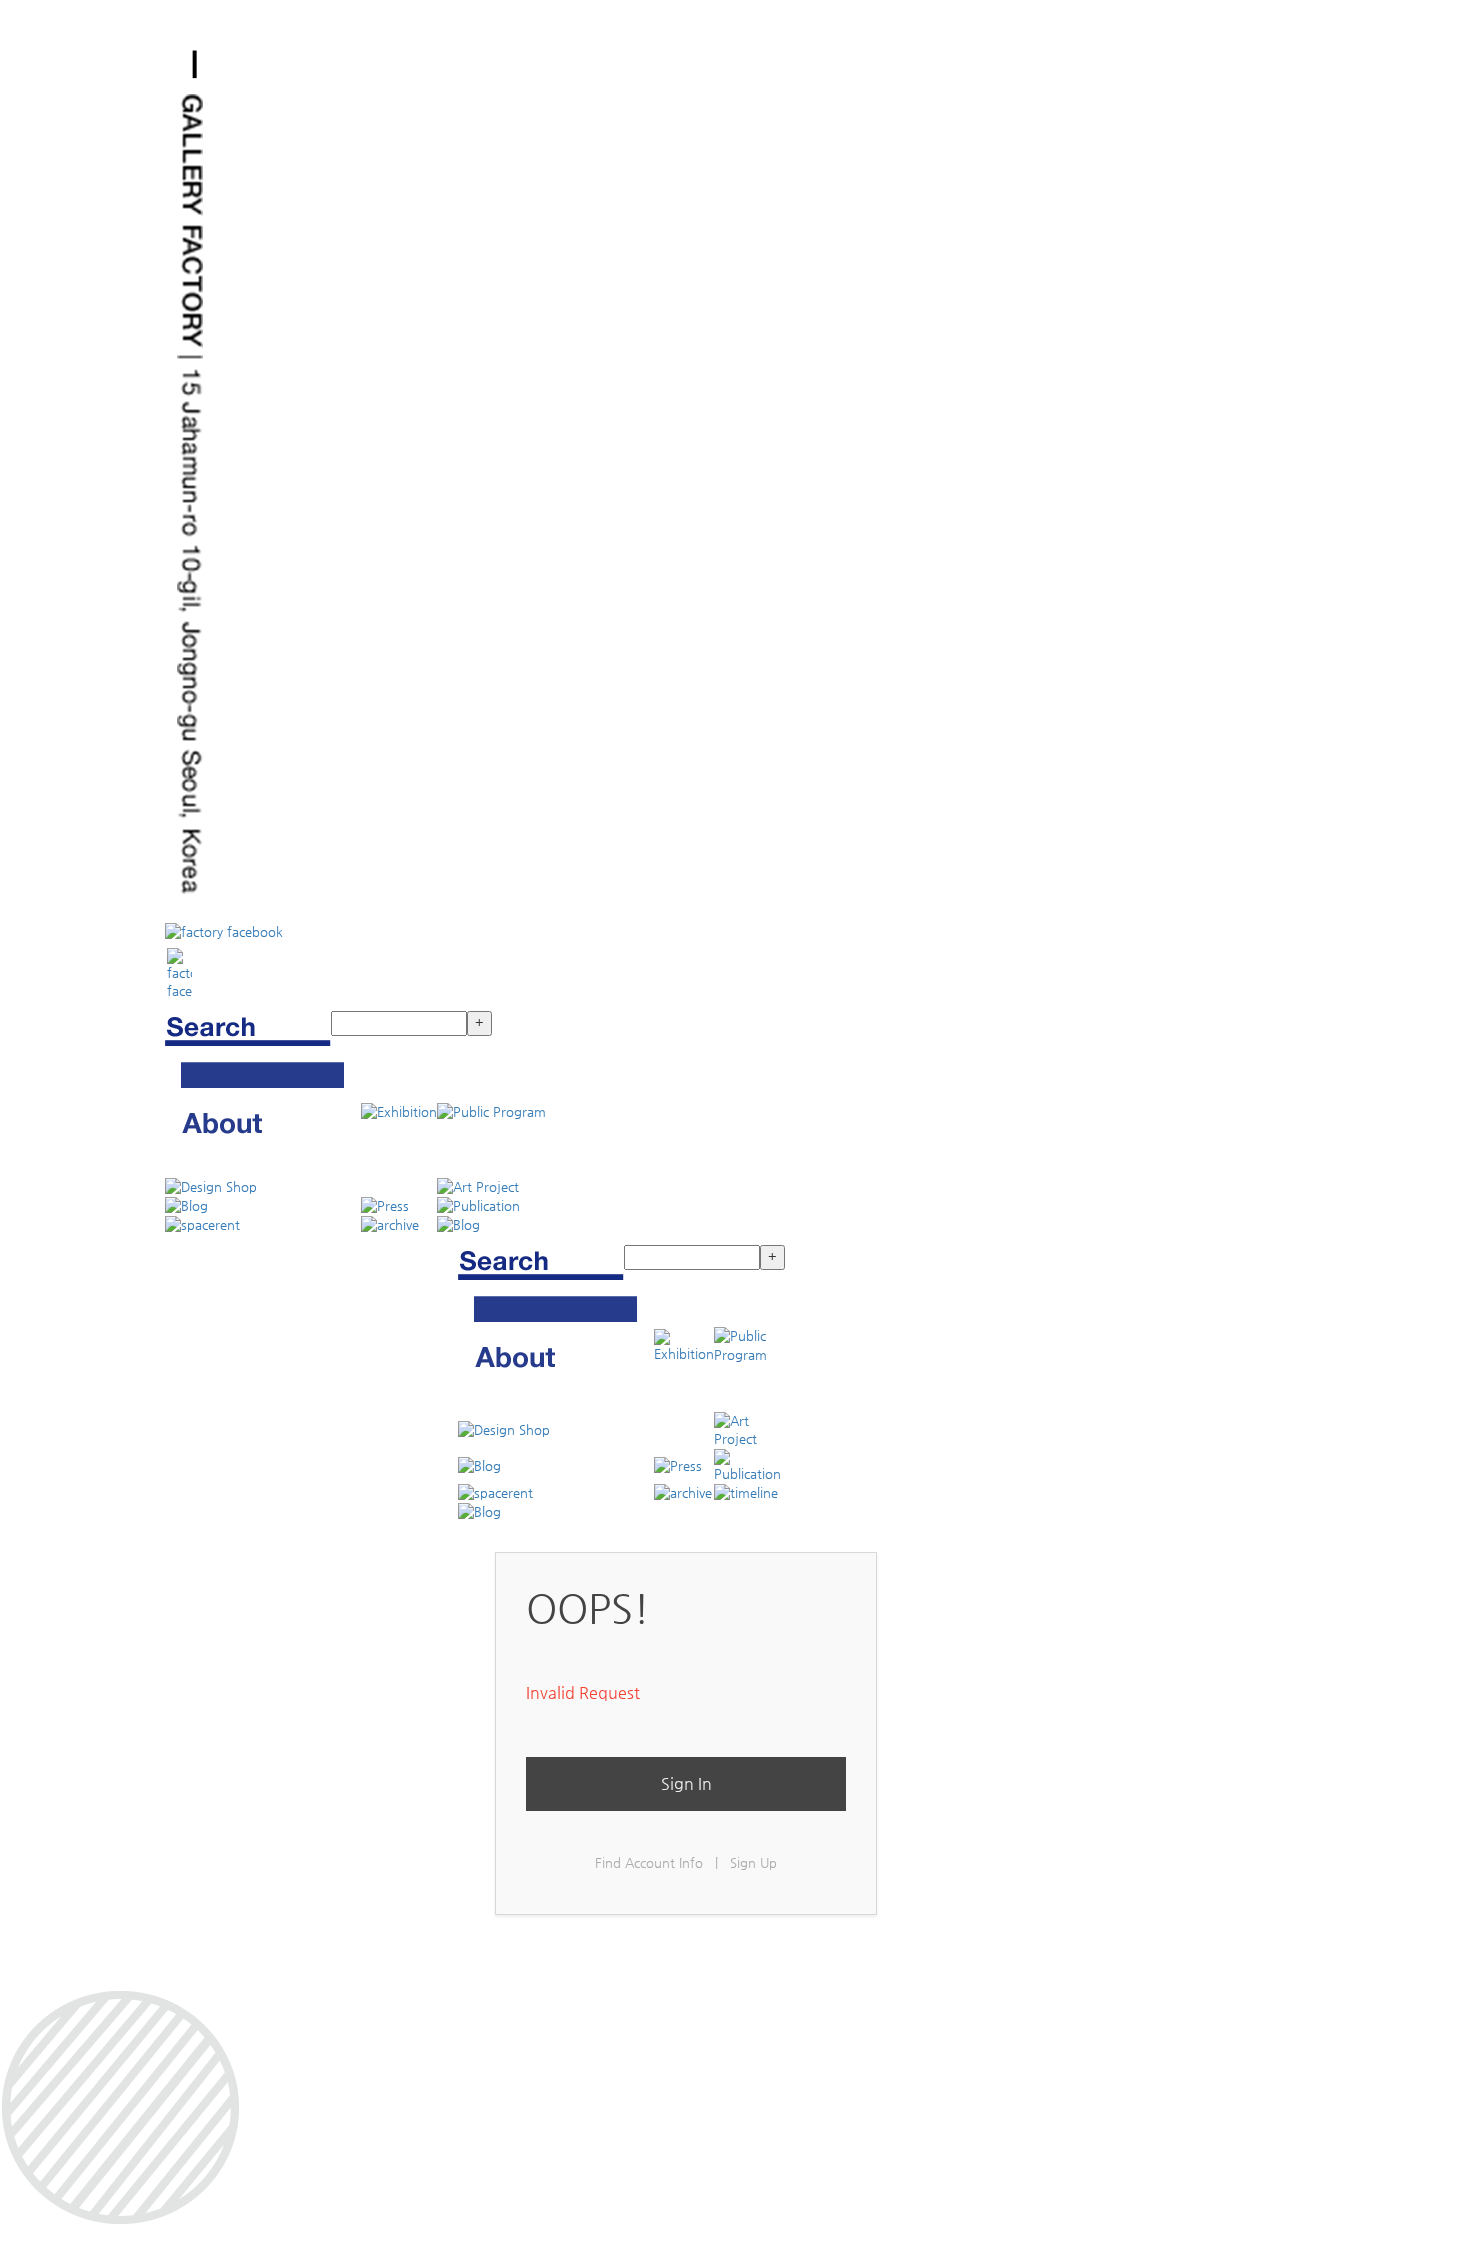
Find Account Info (649, 1862)
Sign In (686, 1783)
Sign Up (753, 1862)
